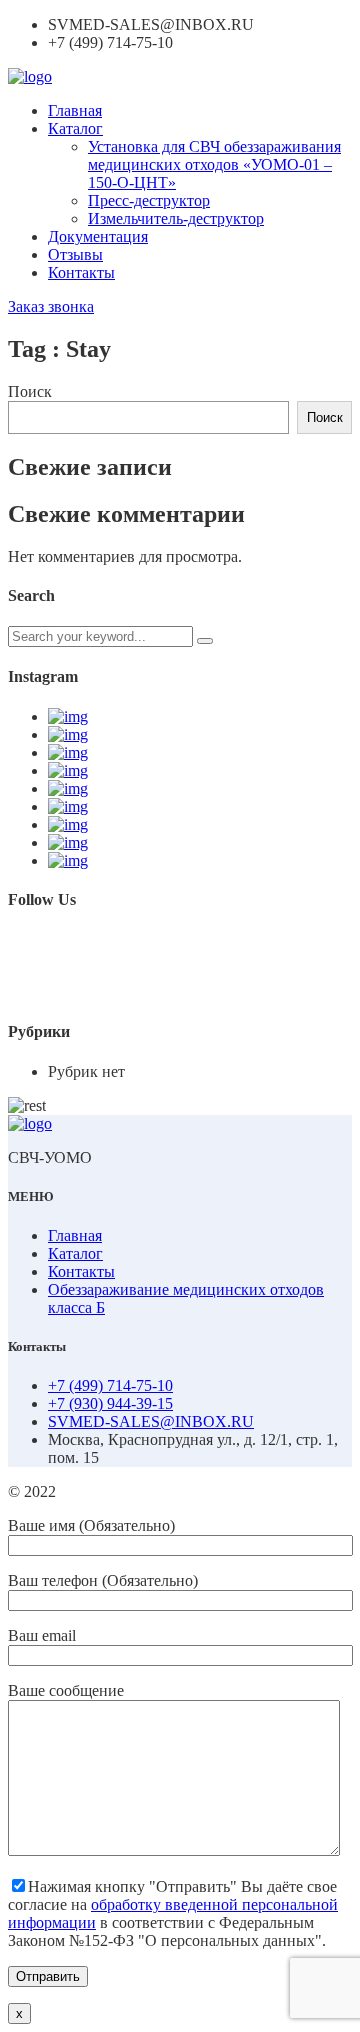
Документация (98, 236)
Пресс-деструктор (149, 200)
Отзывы (75, 254)
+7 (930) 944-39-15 (110, 1403)
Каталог (75, 128)
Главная (75, 110)
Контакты (81, 272)
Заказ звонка (51, 306)
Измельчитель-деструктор (176, 218)
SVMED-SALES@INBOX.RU (151, 1421)
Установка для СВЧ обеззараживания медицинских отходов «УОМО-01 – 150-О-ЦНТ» (214, 164)
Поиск (30, 391)
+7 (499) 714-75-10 (110, 1385)
